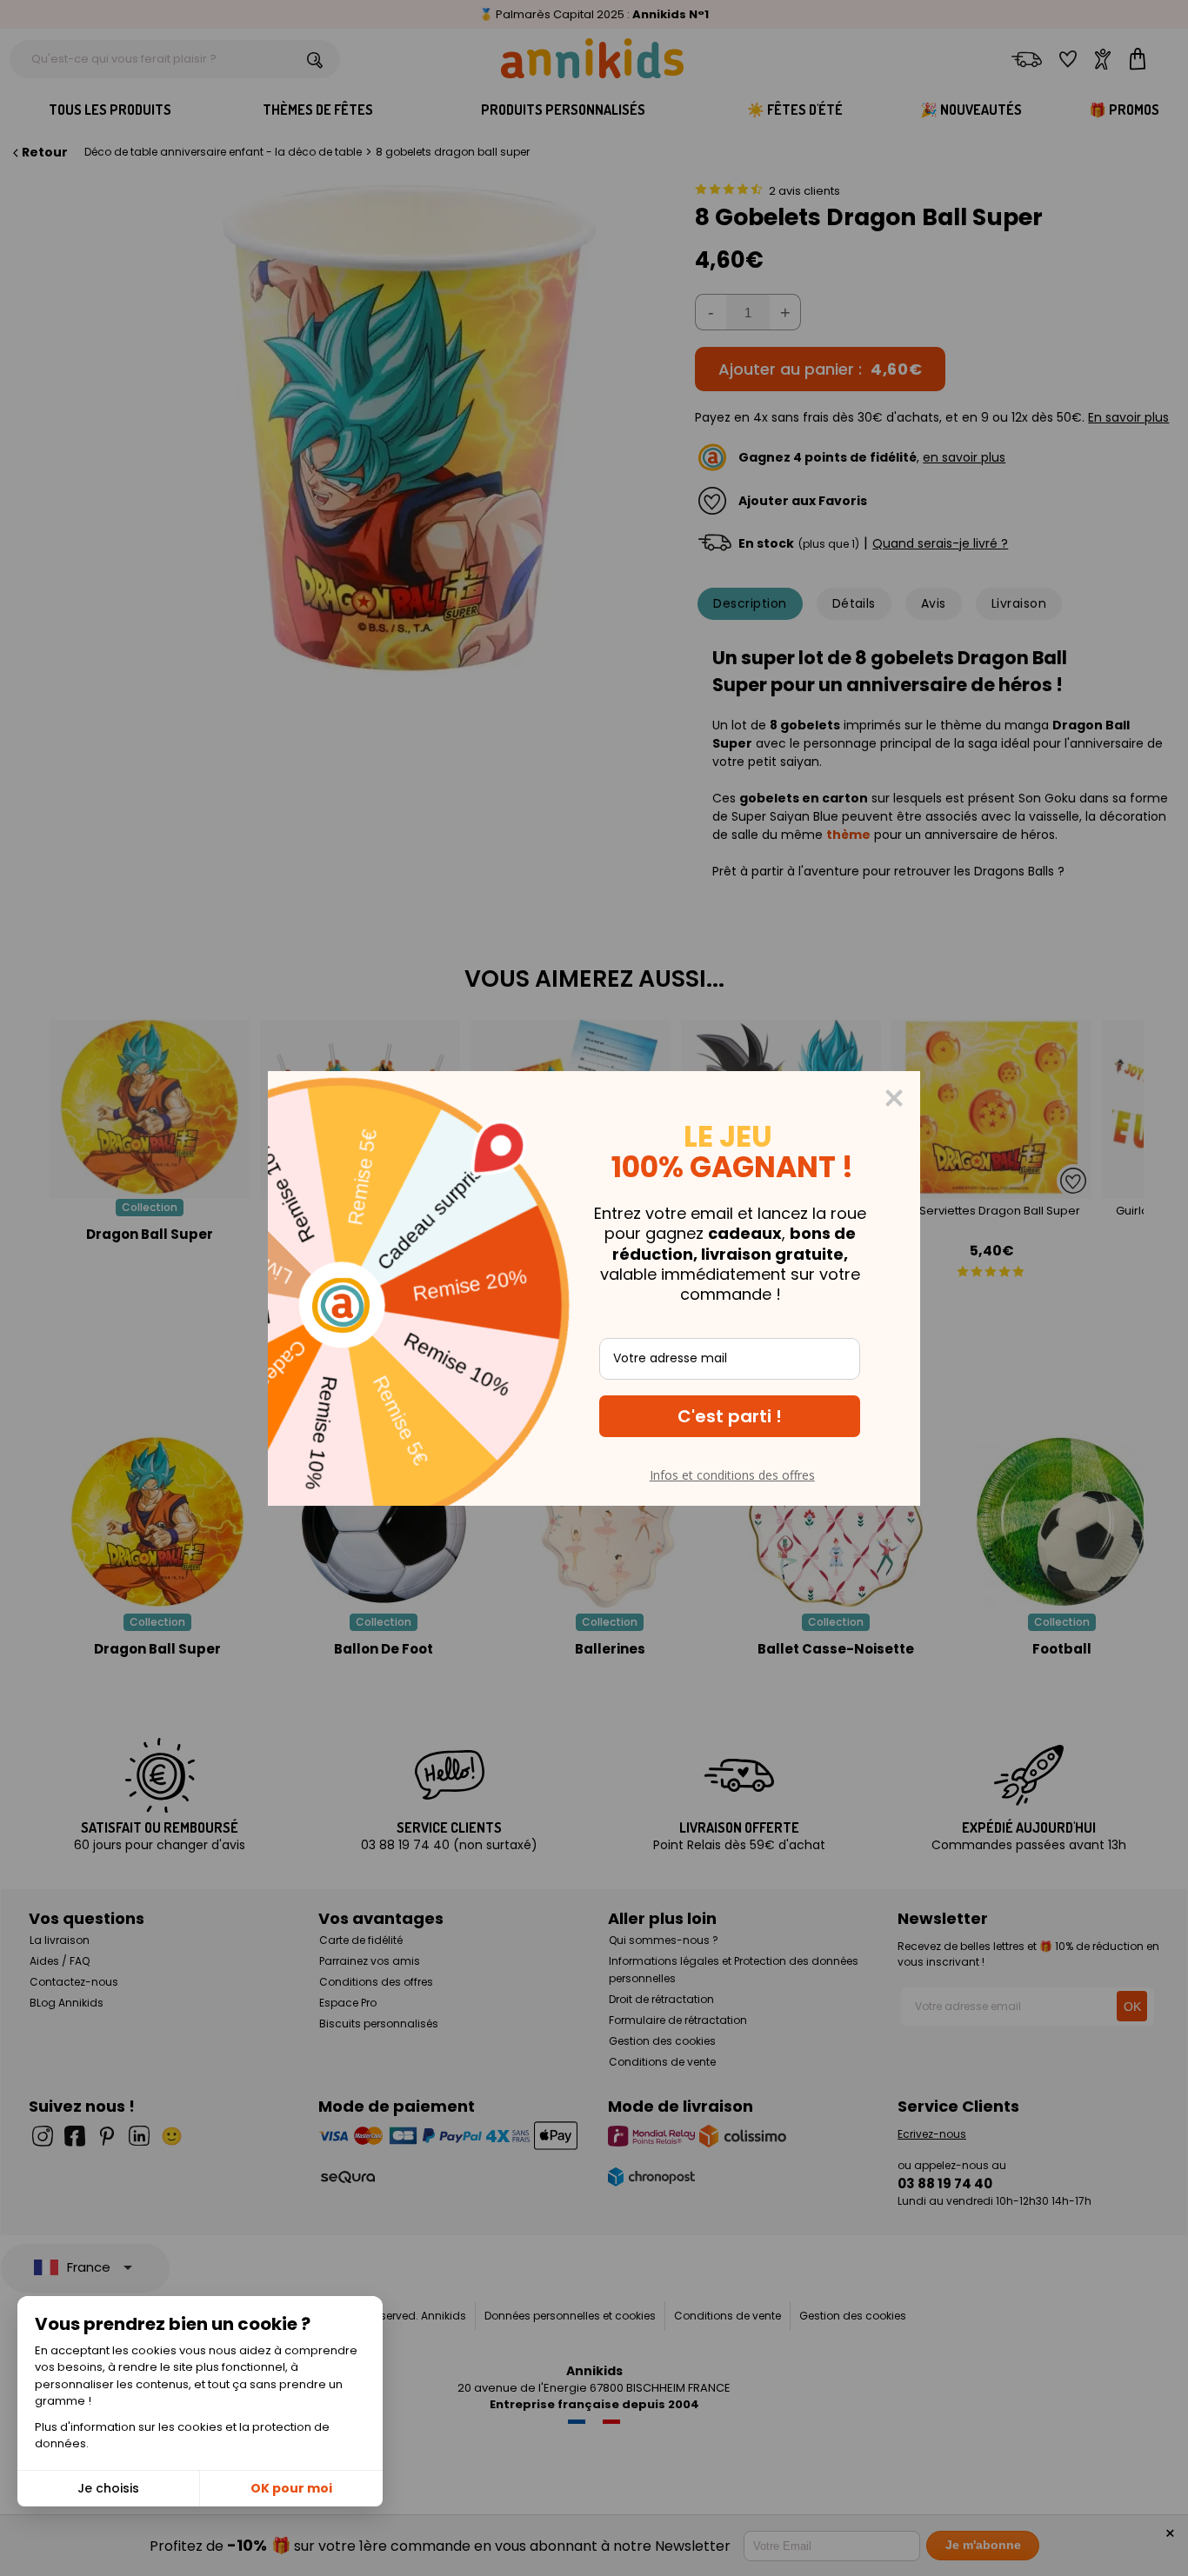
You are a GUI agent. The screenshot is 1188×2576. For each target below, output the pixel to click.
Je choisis (108, 2488)
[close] (894, 1098)
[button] (730, 1416)
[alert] (594, 1288)
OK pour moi (291, 2488)
